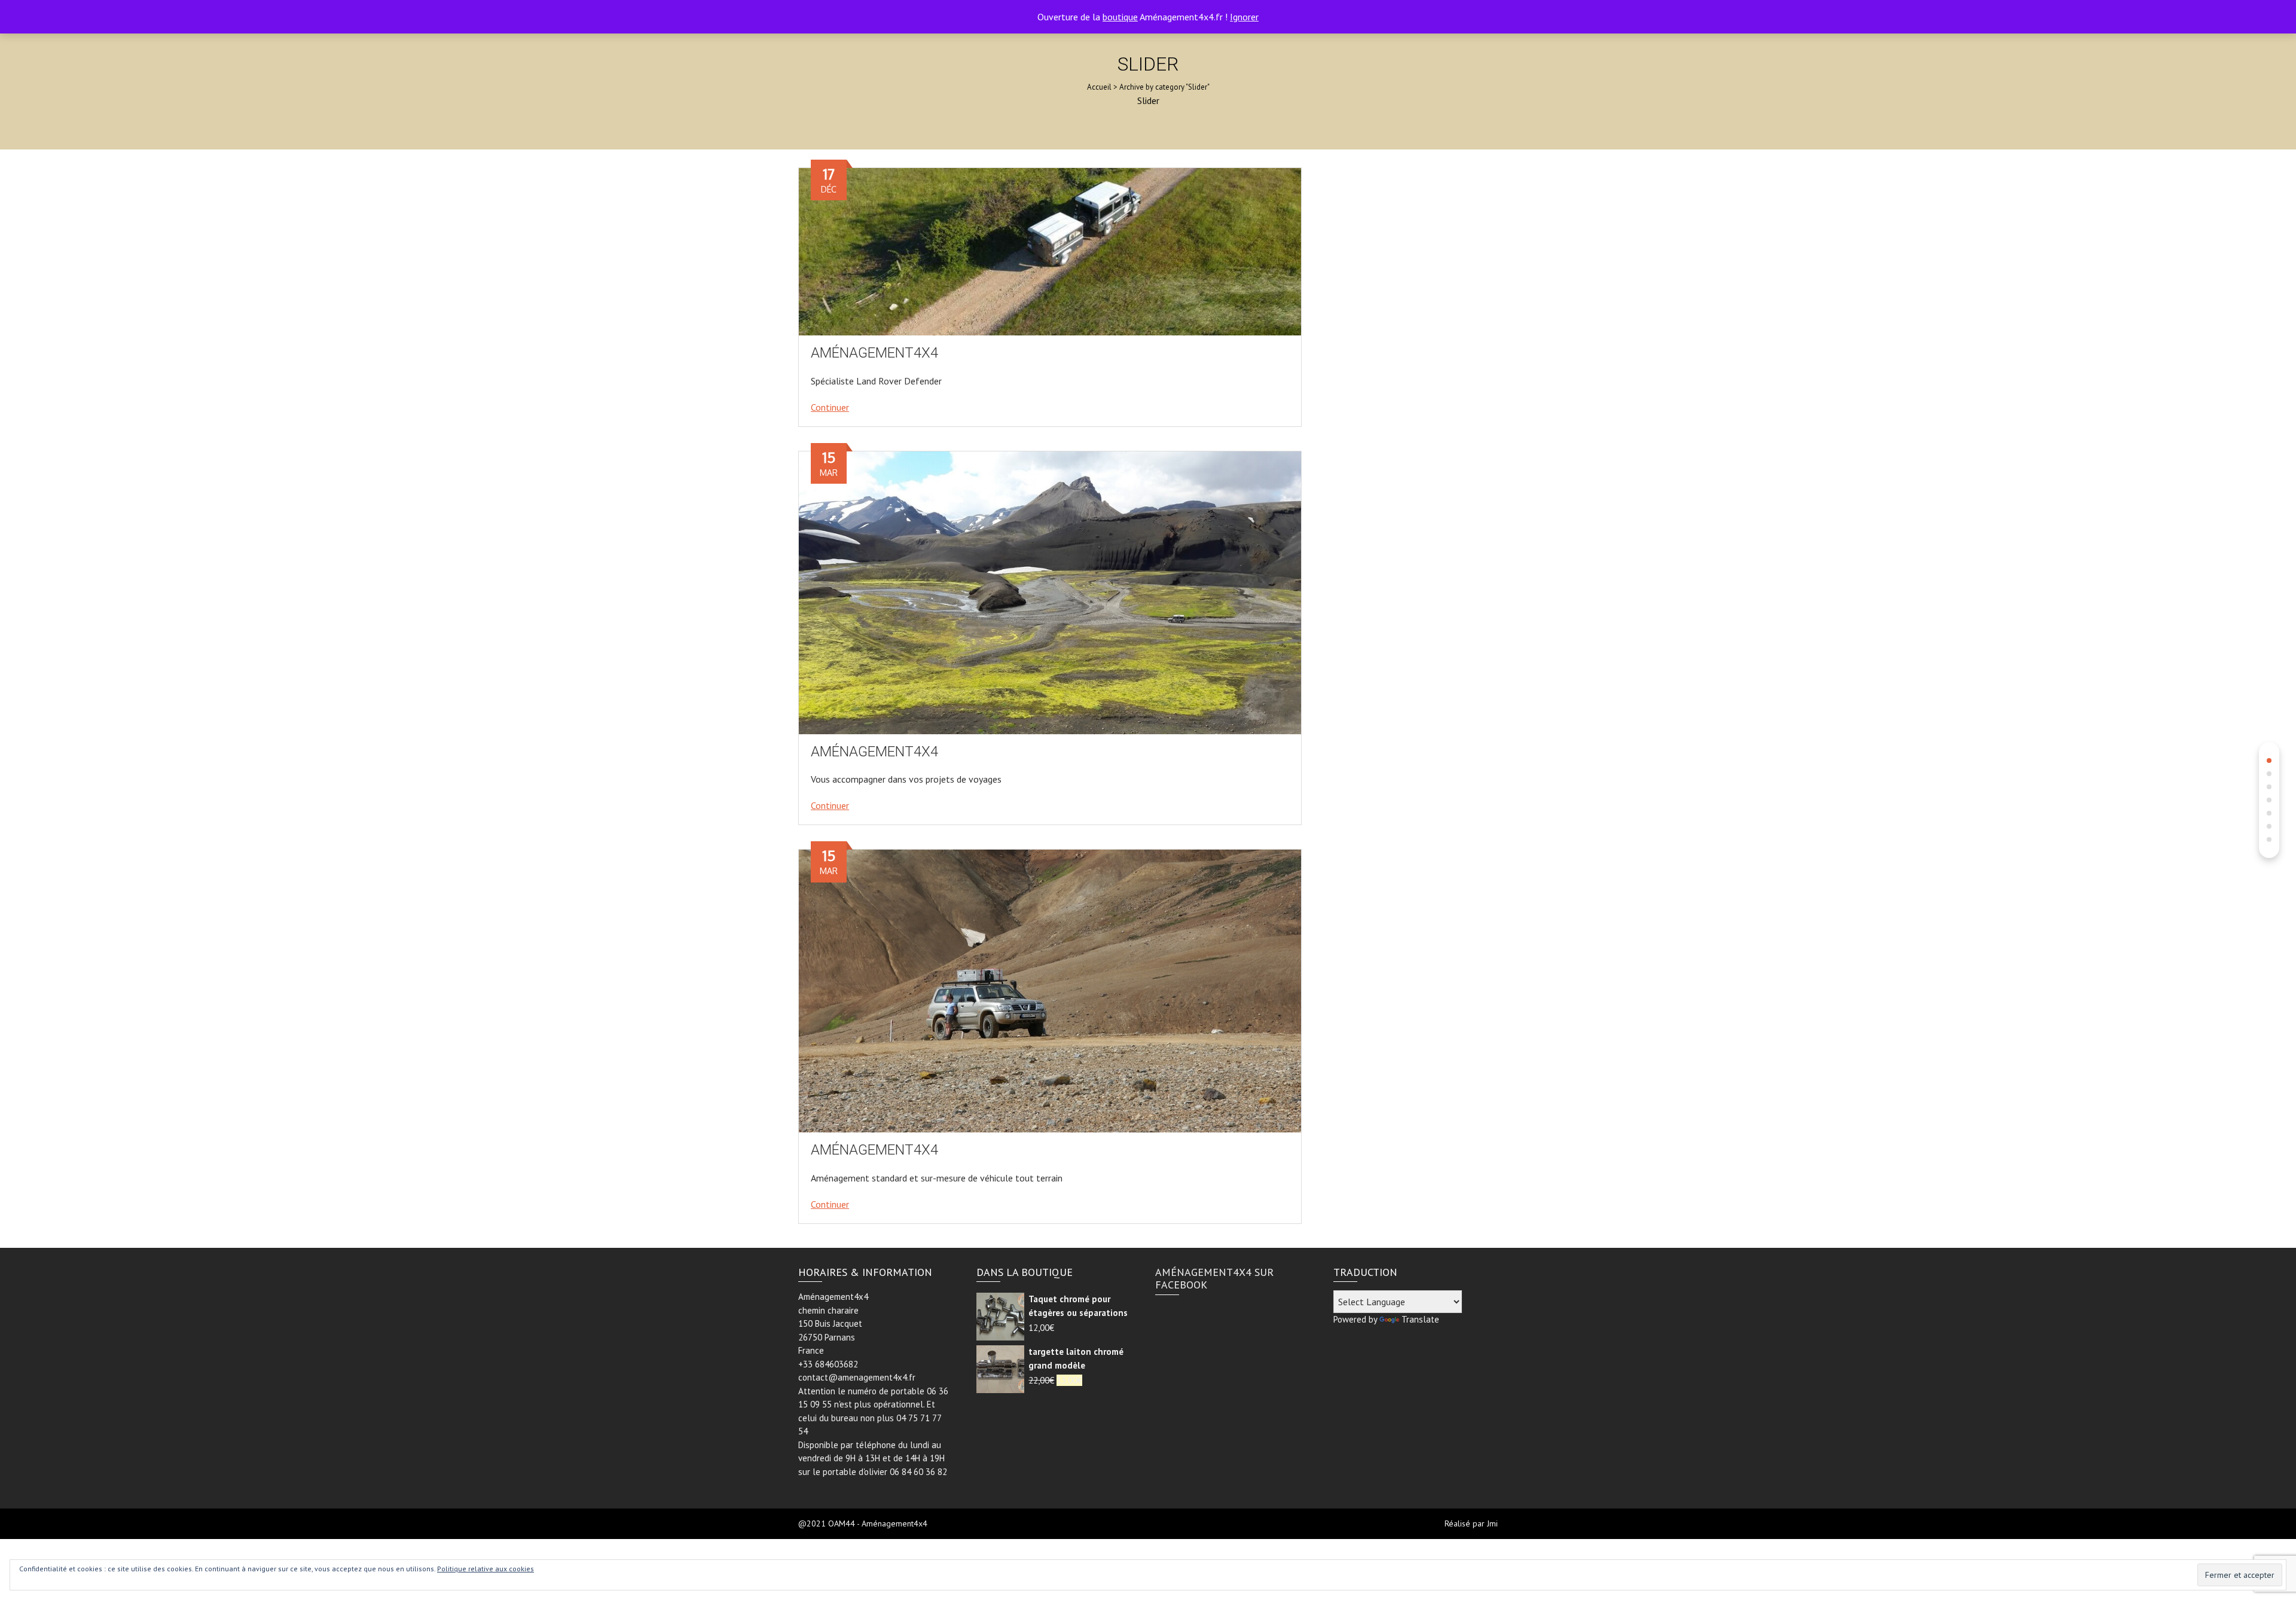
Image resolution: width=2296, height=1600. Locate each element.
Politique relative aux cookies (486, 1569)
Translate (1420, 1319)
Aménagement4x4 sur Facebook (1214, 1279)
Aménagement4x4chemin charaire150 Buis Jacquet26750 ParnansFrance (833, 1323)
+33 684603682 (828, 1364)
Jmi (1492, 1523)
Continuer (830, 407)
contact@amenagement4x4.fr (857, 1377)
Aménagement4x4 (874, 353)
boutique (1120, 17)
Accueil (1099, 87)
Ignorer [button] (1244, 17)
